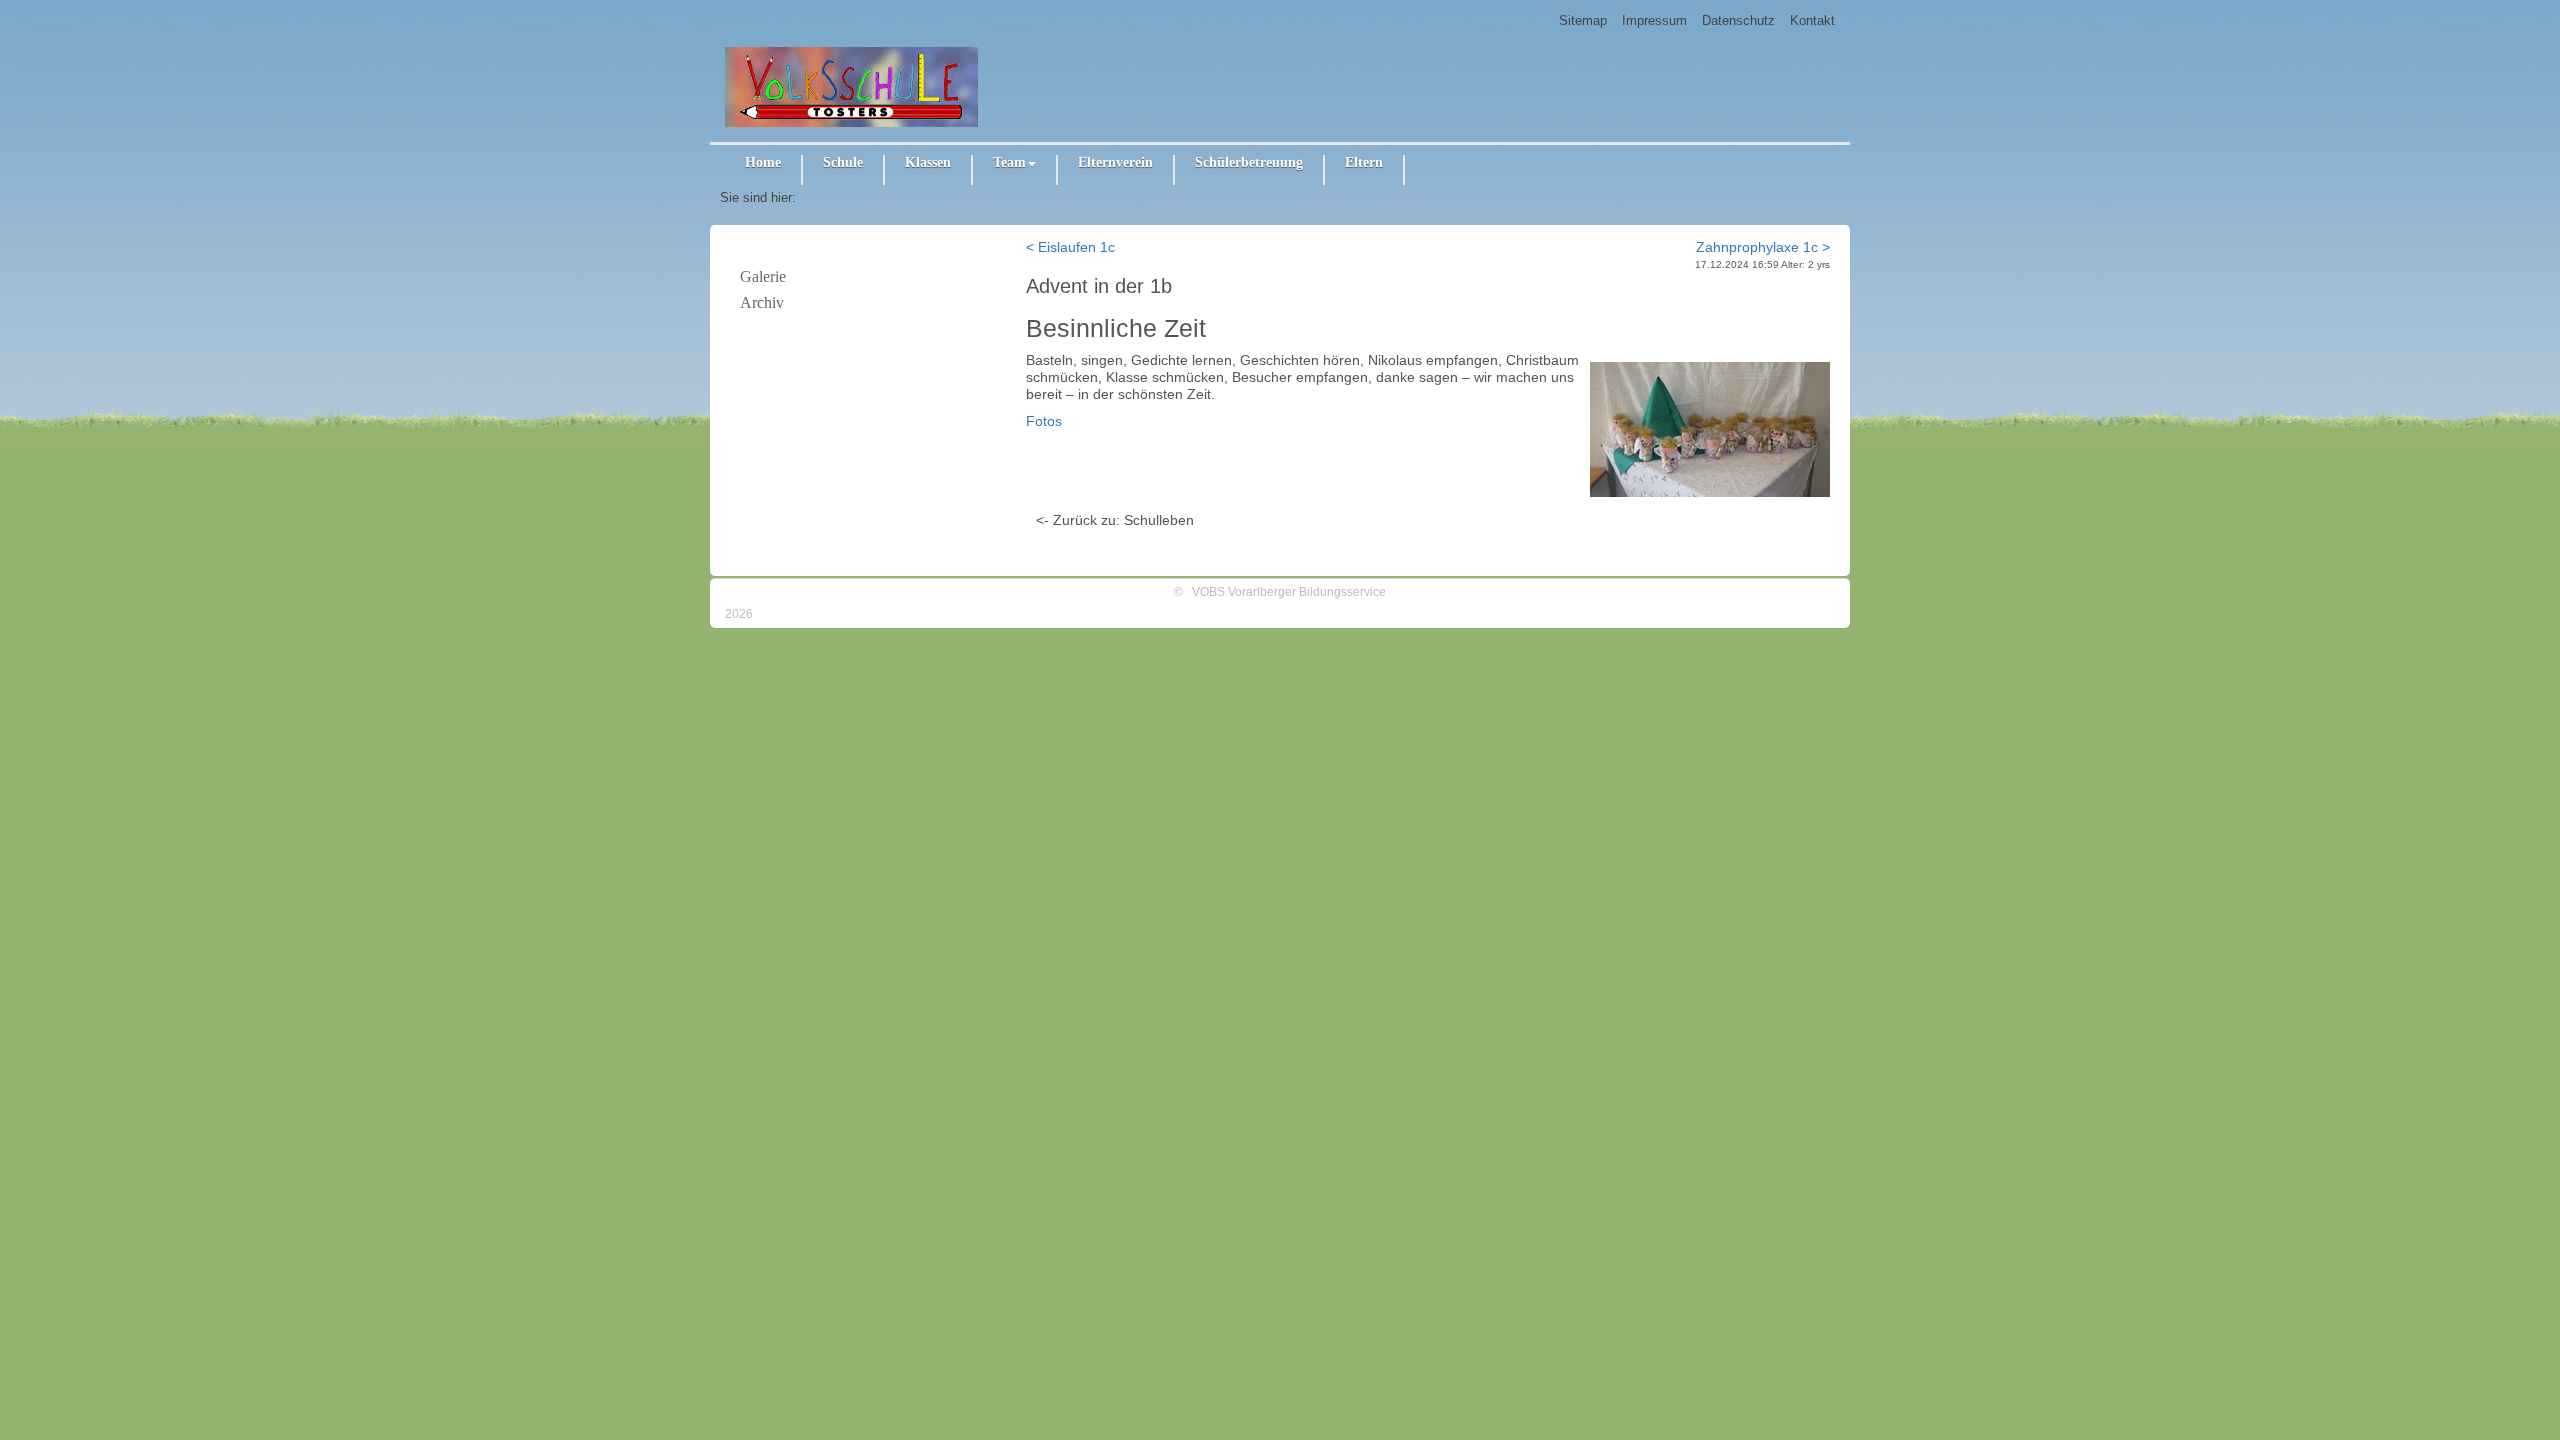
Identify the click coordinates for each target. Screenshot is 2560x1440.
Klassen (928, 162)
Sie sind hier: (758, 197)
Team (1009, 162)
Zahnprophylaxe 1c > (1763, 247)
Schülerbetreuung (1249, 162)
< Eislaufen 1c (1070, 247)
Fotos (1044, 421)
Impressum (1654, 20)
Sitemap (1583, 20)
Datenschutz (1738, 20)
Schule (843, 162)
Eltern (1364, 162)
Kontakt (1812, 20)
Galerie (763, 276)
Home (763, 162)
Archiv (762, 302)
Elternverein (1115, 162)
